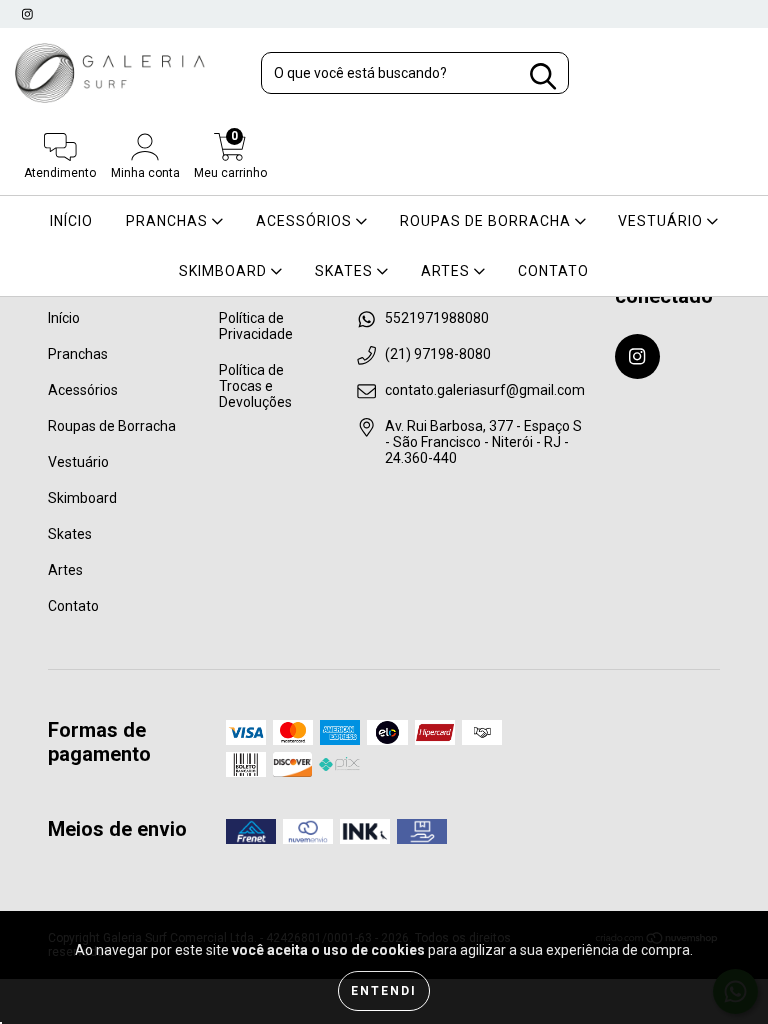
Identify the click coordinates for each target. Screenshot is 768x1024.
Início (71, 221)
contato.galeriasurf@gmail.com (485, 390)
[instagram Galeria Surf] (27, 14)
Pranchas (169, 221)
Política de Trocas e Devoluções (255, 386)
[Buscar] (543, 76)
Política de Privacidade (256, 326)
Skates (346, 271)
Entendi (384, 991)
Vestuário (662, 221)
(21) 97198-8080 (438, 354)
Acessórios (306, 221)
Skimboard (225, 271)
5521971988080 (437, 318)
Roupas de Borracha (487, 221)
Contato (553, 271)
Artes (447, 271)
